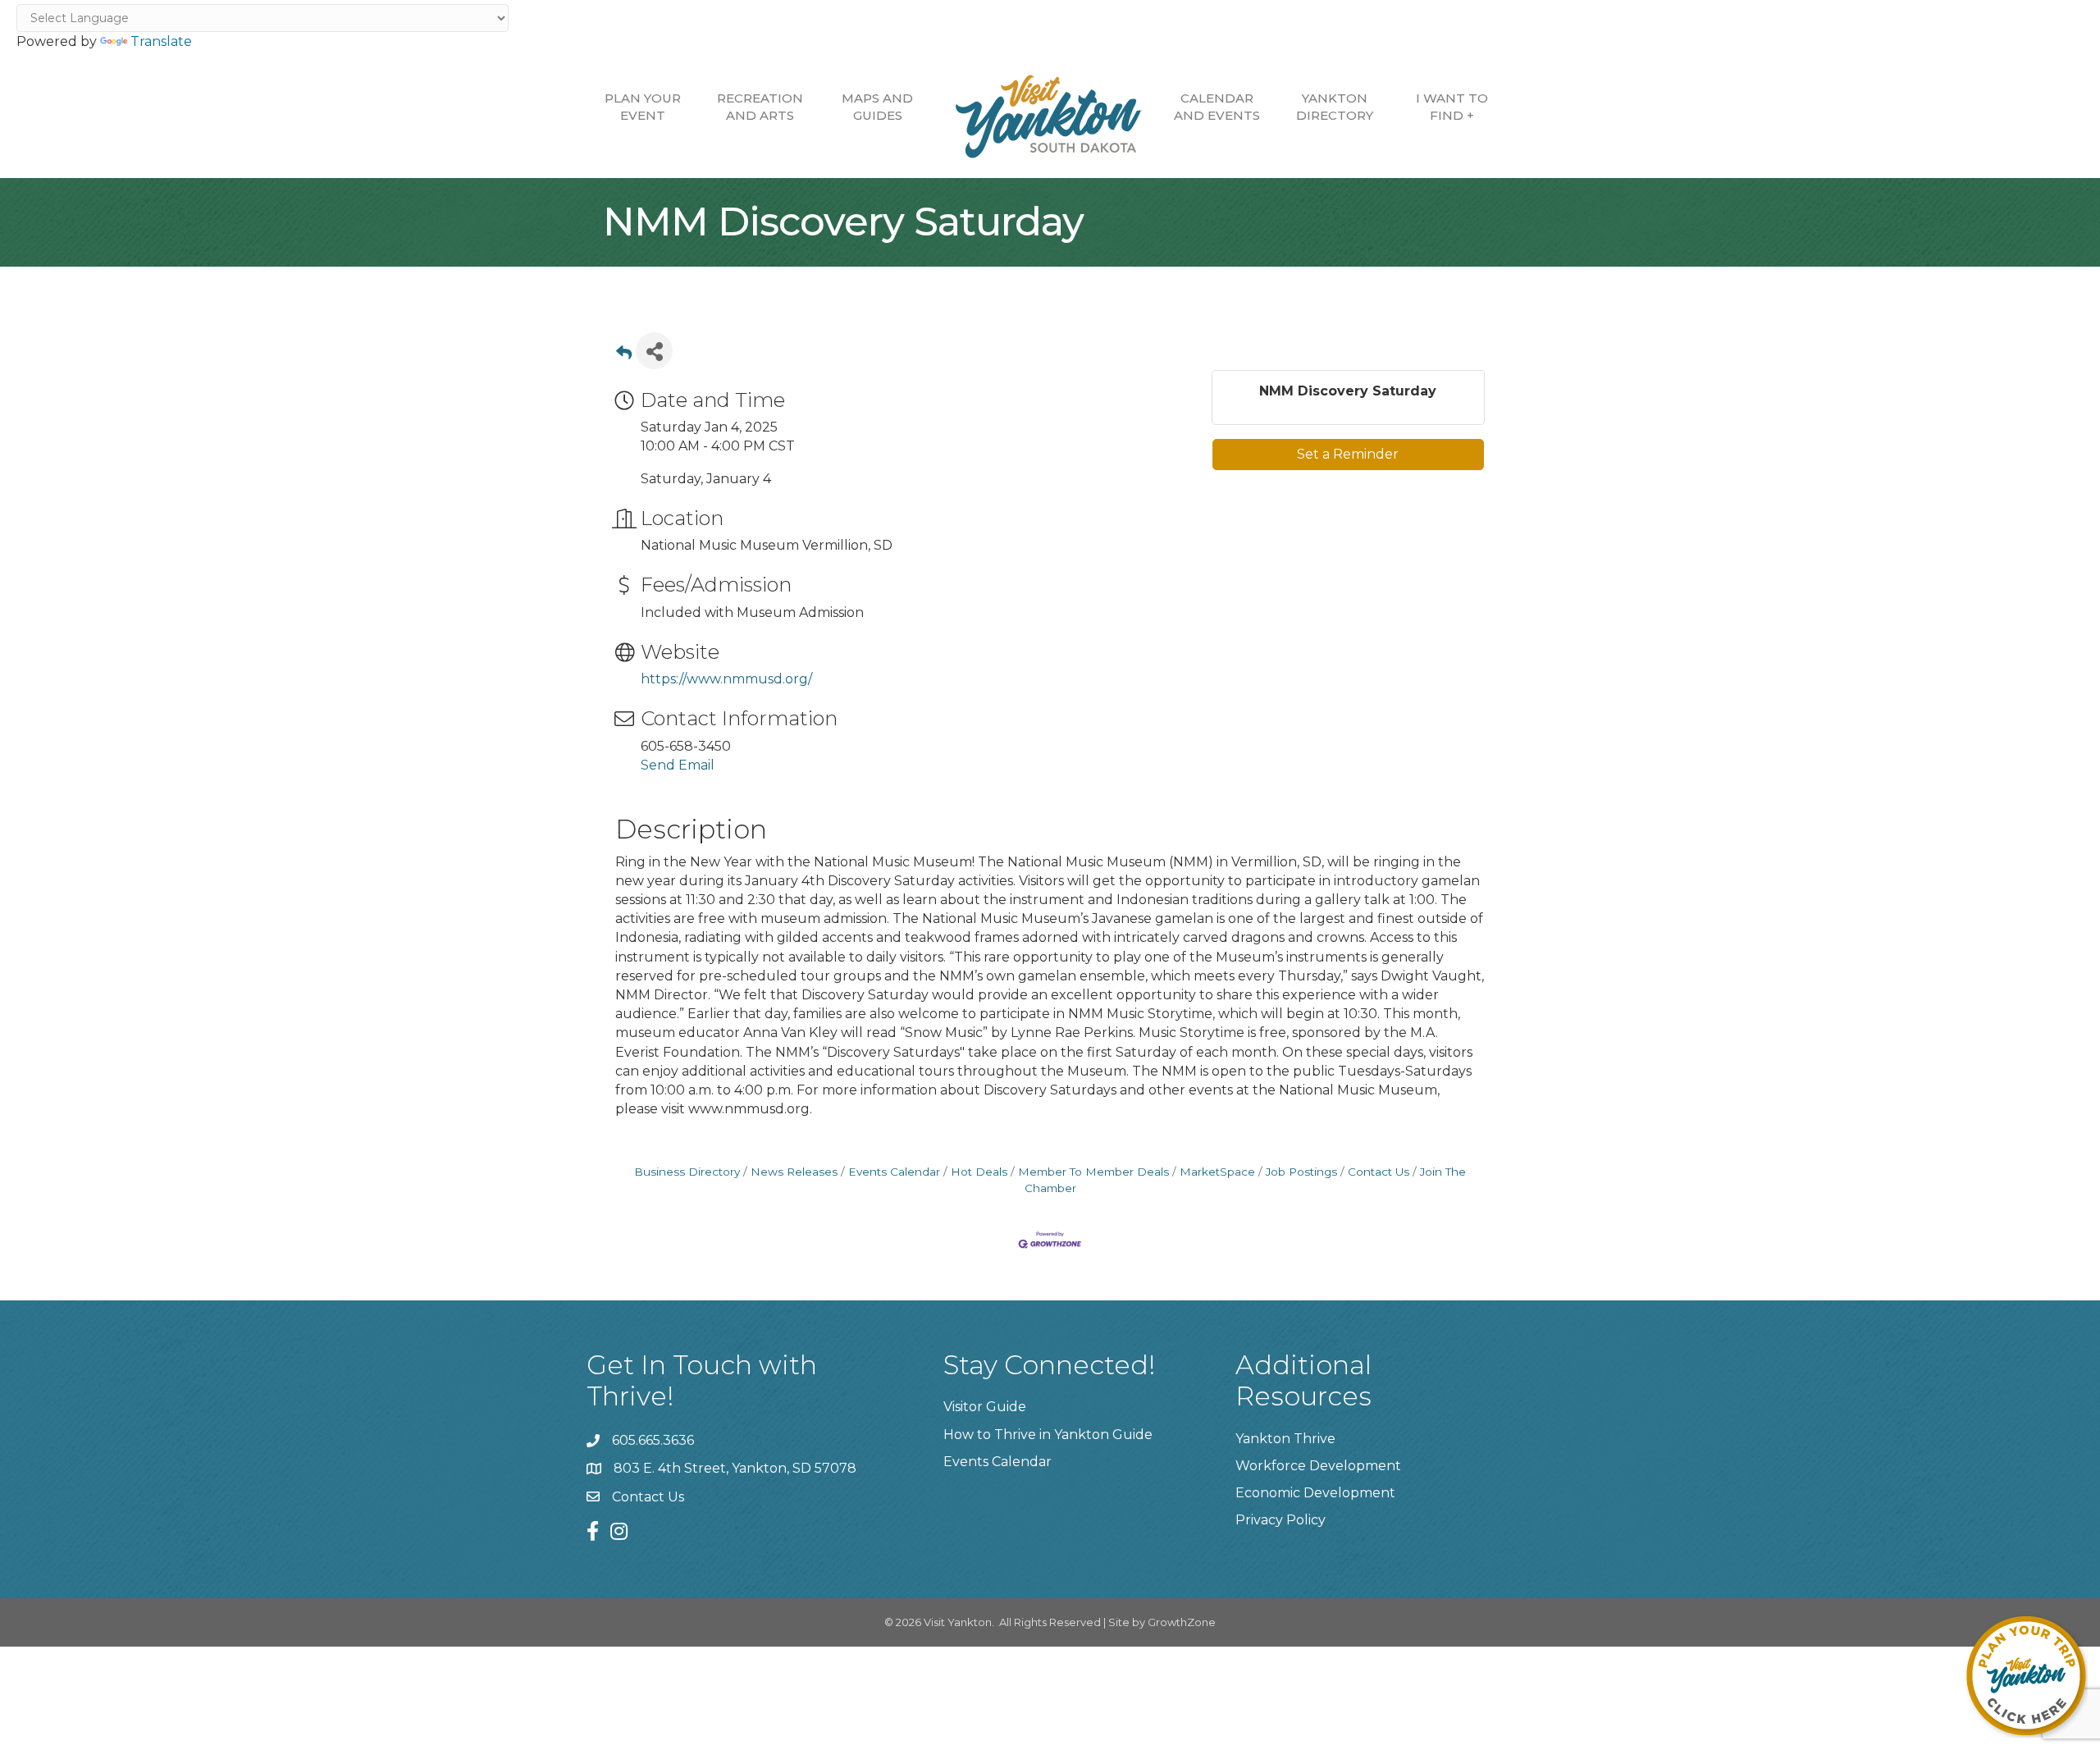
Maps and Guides (877, 107)
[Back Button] (624, 356)
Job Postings (1301, 1172)
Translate (161, 41)
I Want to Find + (1452, 107)
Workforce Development (1318, 1466)
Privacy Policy (1281, 1520)
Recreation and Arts (760, 107)
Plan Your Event (643, 107)
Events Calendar (894, 1172)
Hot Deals (979, 1172)
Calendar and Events (1217, 107)
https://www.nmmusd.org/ (726, 679)
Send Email (678, 765)
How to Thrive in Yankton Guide (1048, 1435)
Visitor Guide (985, 1407)
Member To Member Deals (1093, 1172)
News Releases (794, 1172)
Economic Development (1315, 1493)
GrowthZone (1182, 1622)
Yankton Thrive (1285, 1439)
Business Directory (687, 1172)
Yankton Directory (1335, 107)
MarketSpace (1217, 1172)
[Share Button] (654, 351)
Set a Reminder (1348, 454)
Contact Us (1379, 1172)
